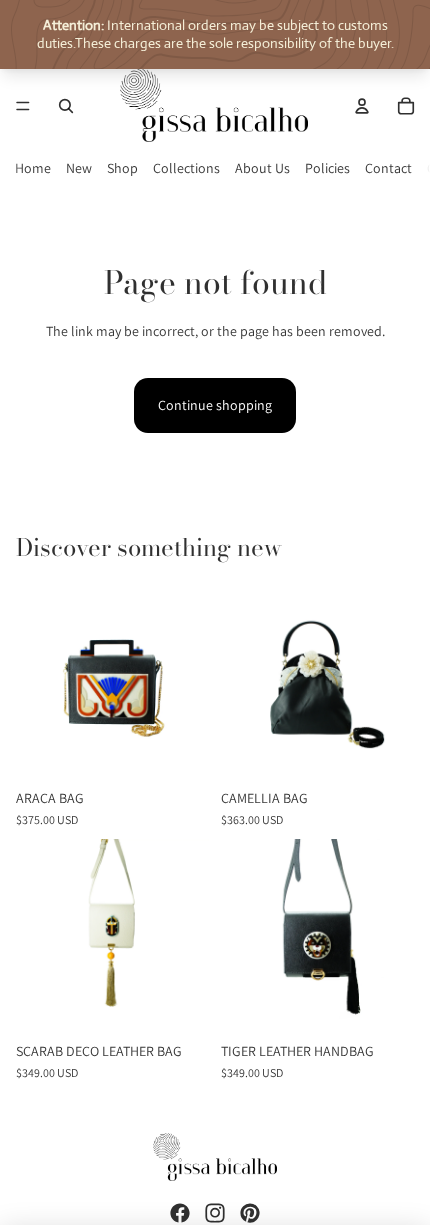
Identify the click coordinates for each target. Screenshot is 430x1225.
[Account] (362, 106)
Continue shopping (215, 405)
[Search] (66, 106)
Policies (327, 168)
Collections (186, 168)
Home (33, 168)
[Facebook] (180, 1213)
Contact (388, 168)
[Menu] (23, 106)
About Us (262, 168)
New (79, 168)
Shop (122, 168)
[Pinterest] (250, 1213)
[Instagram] (215, 1213)
